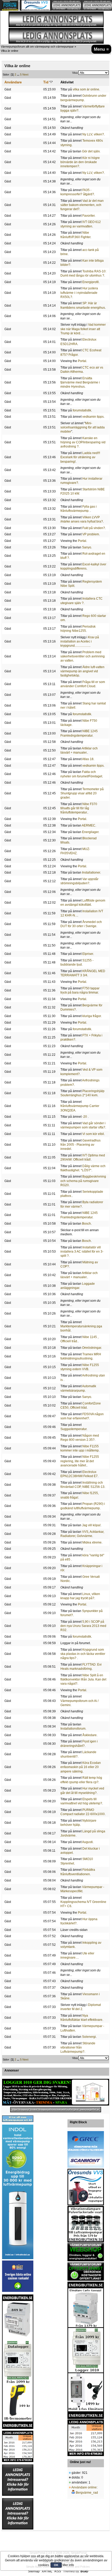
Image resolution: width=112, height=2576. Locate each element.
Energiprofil (91, 282)
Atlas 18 (88, 759)
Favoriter (88, 216)
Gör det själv (91, 151)
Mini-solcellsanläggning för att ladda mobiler (83, 427)
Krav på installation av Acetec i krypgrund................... (80, 641)
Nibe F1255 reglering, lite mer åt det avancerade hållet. (80, 1461)
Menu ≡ (101, 49)
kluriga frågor (92, 1016)
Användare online (84, 2487)
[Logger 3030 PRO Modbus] (56, 2092)
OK (56, 2565)
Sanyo (87, 547)
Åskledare (89, 1735)
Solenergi (89, 2037)
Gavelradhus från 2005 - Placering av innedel (80, 1145)
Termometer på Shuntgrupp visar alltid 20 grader (82, 793)
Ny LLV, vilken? (93, 134)
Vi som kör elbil (93, 1134)
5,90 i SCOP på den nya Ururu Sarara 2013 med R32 (83, 1626)
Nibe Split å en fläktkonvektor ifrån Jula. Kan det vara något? (83, 1679)
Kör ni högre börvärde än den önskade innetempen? (80, 162)
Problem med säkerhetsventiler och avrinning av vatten (83, 656)
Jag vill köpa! (91, 1525)
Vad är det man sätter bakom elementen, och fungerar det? (82, 205)
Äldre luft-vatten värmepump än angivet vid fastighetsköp (82, 671)
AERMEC (89, 825)
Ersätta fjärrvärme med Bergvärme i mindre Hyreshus (80, 382)
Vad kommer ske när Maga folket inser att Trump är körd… (83, 329)
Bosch (86, 1224)
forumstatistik (82, 410)
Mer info (68, 2565)
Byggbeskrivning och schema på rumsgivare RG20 (83, 1181)
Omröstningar (92, 1348)
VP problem (91, 534)
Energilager (90, 832)
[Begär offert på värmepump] (56, 2110)
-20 (85, 1117)
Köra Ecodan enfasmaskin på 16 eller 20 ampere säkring (81, 1767)
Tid (46, 82)
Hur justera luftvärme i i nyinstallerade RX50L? (79, 292)
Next (25, 74)
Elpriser (88, 954)
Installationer (91, 873)
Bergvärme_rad (87, 2493)
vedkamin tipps (93, 417)
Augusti (87, 1842)
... (18, 74)
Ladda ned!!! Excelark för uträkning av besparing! (80, 457)
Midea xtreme (92, 1542)
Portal (82, 361)
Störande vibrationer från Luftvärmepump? (78, 2047)
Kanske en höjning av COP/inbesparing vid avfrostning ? (83, 442)
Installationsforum (73, 1729)
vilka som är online (86, 89)
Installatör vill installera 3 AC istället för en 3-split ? (82, 1252)
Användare (13, 82)
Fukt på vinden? (94, 528)
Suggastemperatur (73, 1429)
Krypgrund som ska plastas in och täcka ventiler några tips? (83, 1654)
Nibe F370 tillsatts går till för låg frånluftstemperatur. (79, 808)
